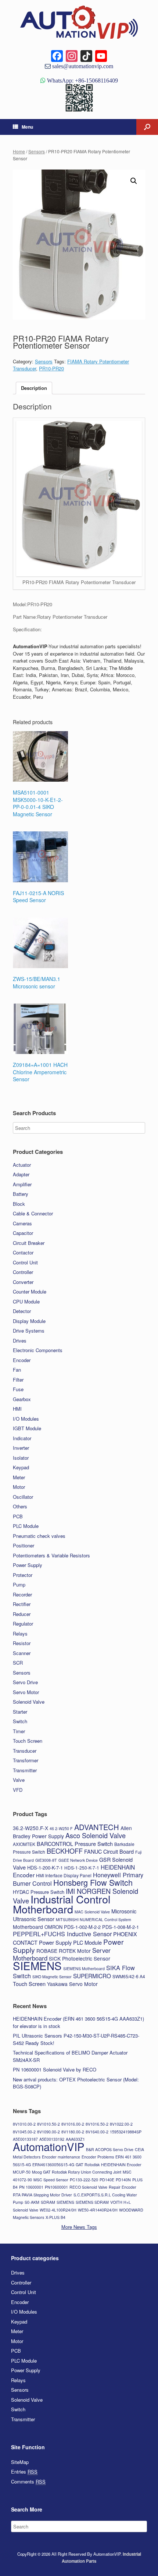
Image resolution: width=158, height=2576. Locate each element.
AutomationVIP (49, 2146)
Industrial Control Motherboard (62, 1904)
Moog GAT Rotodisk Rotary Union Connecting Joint (77, 2172)
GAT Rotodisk (88, 2165)
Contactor (23, 1252)
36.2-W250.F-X (30, 1828)
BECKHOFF (65, 1851)
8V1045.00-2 (24, 2132)
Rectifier (22, 1604)
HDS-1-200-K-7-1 (45, 1868)
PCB (18, 1516)
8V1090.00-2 (49, 2132)
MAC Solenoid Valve (92, 1912)
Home (19, 151)
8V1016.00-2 (73, 2124)
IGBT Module (27, 1428)
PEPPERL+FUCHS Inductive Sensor (62, 1934)
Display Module (29, 1321)
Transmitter (25, 1770)
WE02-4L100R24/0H (58, 2210)
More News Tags (79, 2227)
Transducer (25, 1751)
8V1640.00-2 (97, 2132)
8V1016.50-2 (97, 2124)
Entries (24, 2472)
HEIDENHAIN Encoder (121, 2165)
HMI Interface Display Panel (64, 1875)
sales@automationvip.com (82, 66)
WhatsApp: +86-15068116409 (82, 80)
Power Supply (28, 1565)
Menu (27, 127)
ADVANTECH (97, 1827)
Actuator (22, 1165)
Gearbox (22, 1399)
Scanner (22, 1653)
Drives (20, 1341)
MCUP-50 (22, 2172)
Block (19, 1204)
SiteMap (20, 2462)
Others (20, 1506)
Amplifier (22, 1184)
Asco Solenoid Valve (96, 1835)
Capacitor (23, 1233)
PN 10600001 (31, 2187)
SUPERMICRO (92, 1976)
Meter (19, 1477)
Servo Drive (25, 1682)
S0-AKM (32, 2202)
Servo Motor (26, 1692)
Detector (22, 1311)
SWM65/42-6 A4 (129, 1976)
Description (34, 388)
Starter (20, 1712)
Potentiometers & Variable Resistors (51, 1555)
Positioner (24, 1545)
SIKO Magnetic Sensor (52, 1977)
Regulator (23, 1624)
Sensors (37, 151)
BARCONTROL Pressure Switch (75, 1844)
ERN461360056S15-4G (53, 2165)
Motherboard (28, 1927)
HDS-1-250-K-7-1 (82, 1868)
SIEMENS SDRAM (92, 2202)
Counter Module (30, 1292)
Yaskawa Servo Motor (72, 1984)
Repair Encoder (123, 2187)
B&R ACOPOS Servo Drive (110, 2149)
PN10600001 (56, 2187)
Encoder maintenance (61, 2157)
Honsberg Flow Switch (93, 1882)
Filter (18, 1380)
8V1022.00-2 (121, 2124)
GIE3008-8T (46, 1860)
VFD (18, 1790)
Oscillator (23, 1497)
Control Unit (25, 1262)
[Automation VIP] (79, 22)
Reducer (22, 1614)
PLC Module (26, 1526)
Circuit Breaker (29, 1243)
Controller (23, 1272)
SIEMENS (37, 1965)
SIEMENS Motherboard (84, 1968)
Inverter (21, 1448)
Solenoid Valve (29, 1702)
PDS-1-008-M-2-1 (121, 1927)
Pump (19, 1584)
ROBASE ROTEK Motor (64, 1951)
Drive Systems (29, 1331)
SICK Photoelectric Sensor (80, 1958)
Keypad (21, 1467)
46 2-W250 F (61, 1828)
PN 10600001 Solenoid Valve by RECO (55, 2069)
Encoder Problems (98, 2157)
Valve (19, 1780)
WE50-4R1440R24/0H (98, 2210)
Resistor (22, 1643)
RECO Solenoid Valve (88, 2187)
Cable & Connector (33, 1213)
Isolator (21, 1458)
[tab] (34, 388)
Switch (20, 1721)
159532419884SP (126, 2132)
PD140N (123, 2180)
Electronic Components (38, 1350)
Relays (20, 1633)
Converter (23, 1282)
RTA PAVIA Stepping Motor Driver (42, 2195)
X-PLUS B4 (55, 2217)
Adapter (21, 1174)
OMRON (53, 1927)
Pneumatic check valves (39, 1536)
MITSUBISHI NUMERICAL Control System (94, 1919)
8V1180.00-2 (73, 2132)
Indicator (22, 1438)
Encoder (22, 1360)
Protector (23, 1575)
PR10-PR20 (51, 368)
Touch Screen (28, 1741)
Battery (21, 1194)
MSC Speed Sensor (51, 2180)
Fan (17, 1370)
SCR (18, 1663)
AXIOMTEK (24, 1844)
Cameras (22, 1223)
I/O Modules (26, 1419)
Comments (28, 2481)
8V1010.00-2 (24, 2124)
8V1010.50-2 (49, 2124)
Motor (19, 1487)
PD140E (107, 2180)
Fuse (18, 1389)
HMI (17, 1409)
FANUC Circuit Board (109, 1851)
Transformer (26, 1760)
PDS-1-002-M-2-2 (82, 1927)
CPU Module (26, 1301)
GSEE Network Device (78, 1860)
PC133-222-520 (84, 2180)
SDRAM (48, 2202)
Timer (19, 1731)
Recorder (22, 1594)
